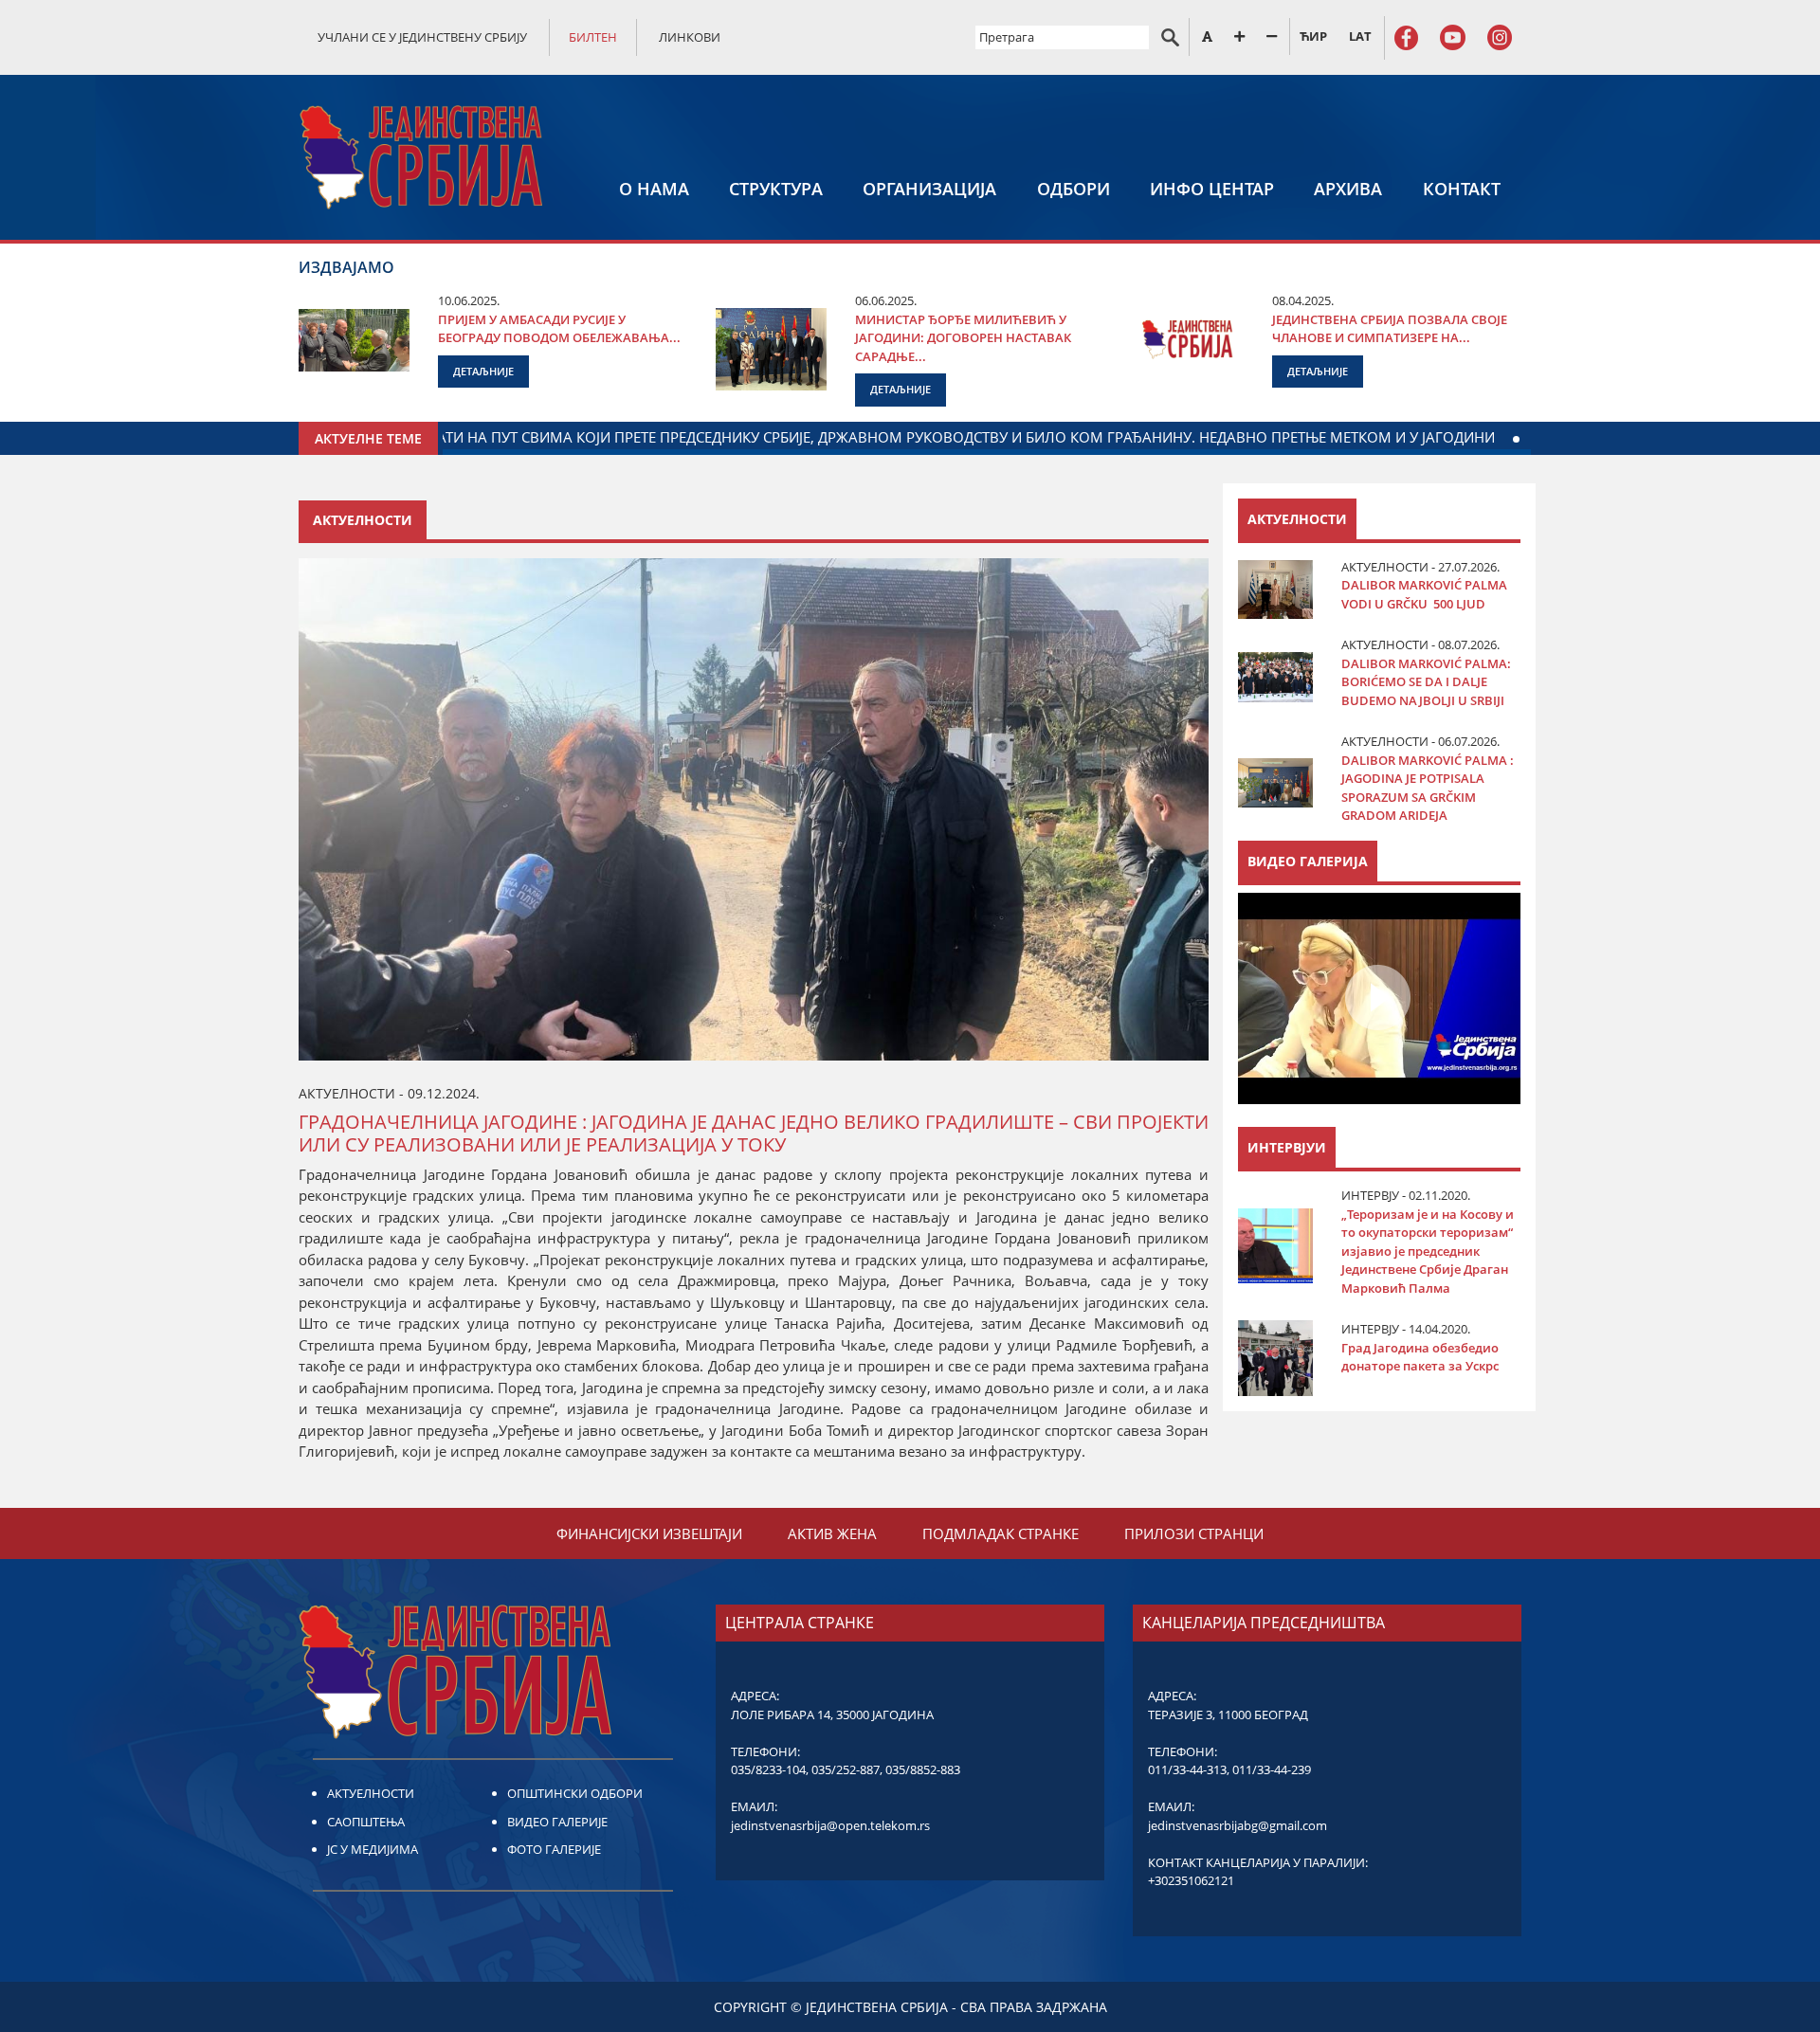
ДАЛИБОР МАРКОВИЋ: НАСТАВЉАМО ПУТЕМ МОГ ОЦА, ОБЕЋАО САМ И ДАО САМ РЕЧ (1145, 437)
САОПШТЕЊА (366, 1822)
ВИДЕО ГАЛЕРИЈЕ (557, 1822)
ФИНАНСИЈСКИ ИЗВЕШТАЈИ (649, 1533)
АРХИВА (1348, 189)
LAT (1360, 36)
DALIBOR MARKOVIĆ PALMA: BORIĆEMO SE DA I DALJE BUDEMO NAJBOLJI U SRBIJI (1426, 682)
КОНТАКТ (1462, 189)
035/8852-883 (923, 1769)
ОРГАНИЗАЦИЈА (929, 189)
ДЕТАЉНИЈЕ (483, 371)
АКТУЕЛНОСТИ (371, 1793)
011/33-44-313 (1187, 1769)
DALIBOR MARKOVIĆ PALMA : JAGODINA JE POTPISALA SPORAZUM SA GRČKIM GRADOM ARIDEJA (1428, 788)
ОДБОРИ (1074, 189)
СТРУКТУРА (776, 189)
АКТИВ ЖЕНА (832, 1533)
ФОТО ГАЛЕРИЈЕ (554, 1849)
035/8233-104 (768, 1769)
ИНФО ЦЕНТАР (1212, 189)
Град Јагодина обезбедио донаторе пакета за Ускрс (1420, 1357)
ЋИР (1313, 36)
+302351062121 (1191, 1880)
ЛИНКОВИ (690, 37)
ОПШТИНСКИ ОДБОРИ (575, 1793)
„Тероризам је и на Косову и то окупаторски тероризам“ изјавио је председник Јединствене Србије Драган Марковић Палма (1428, 1251)
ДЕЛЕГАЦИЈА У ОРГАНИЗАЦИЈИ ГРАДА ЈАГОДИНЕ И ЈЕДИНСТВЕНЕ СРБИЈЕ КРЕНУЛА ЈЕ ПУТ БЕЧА (480, 437)
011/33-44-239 (1272, 1769)
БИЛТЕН (593, 37)
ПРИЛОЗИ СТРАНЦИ (1194, 1533)
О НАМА (654, 189)
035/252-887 (846, 1769)
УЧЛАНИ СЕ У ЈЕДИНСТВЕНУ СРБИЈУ (422, 37)
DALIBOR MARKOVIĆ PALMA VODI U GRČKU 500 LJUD (1424, 594)
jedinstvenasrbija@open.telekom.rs (830, 1825)
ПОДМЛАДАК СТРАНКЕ (1001, 1533)
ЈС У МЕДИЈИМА (373, 1849)
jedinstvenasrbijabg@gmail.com (1238, 1825)
